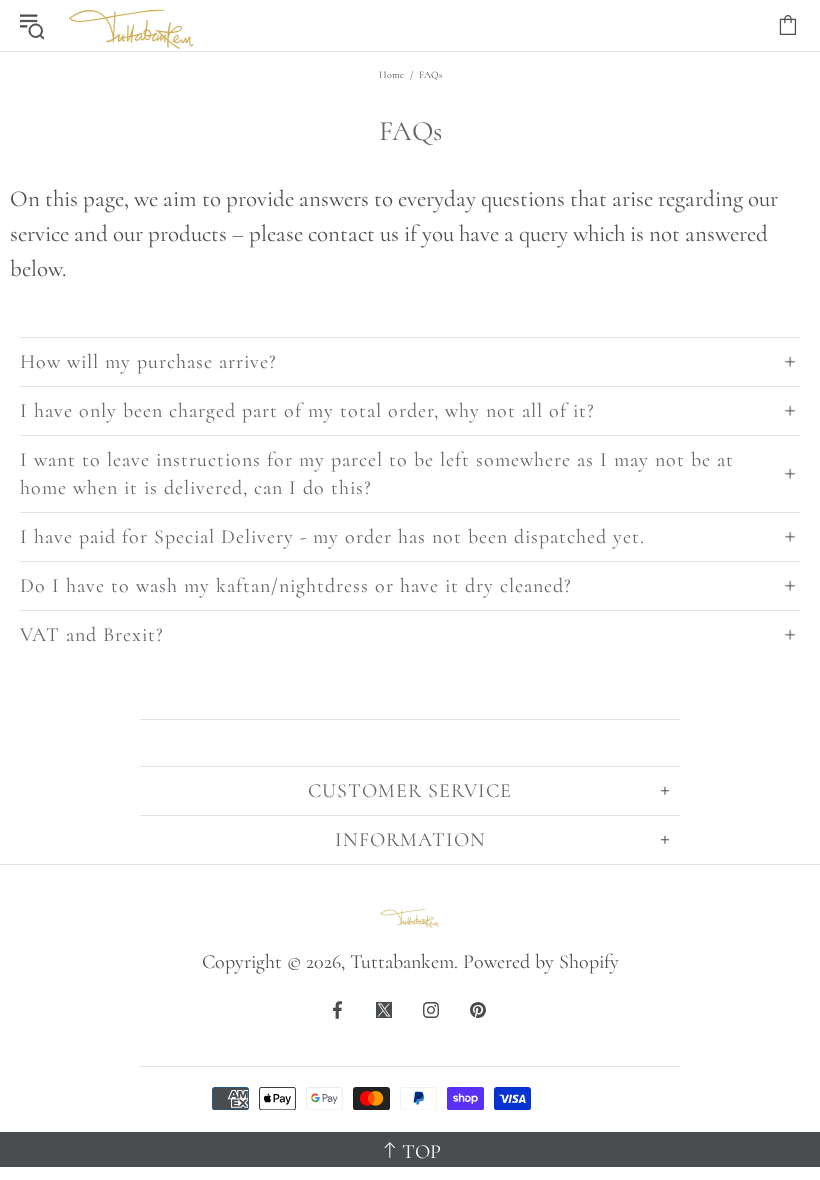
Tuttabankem (132, 25)
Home (391, 75)
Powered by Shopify (541, 962)
